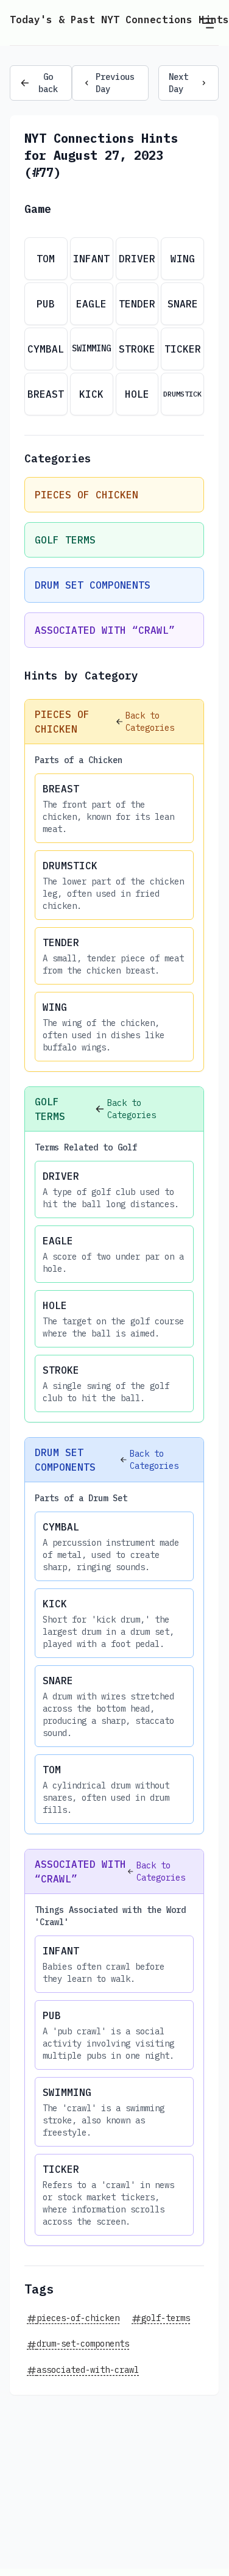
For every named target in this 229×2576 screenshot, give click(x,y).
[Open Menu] (206, 23)
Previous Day (115, 83)
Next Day (178, 83)
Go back (48, 83)
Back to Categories (150, 722)
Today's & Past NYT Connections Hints (119, 20)
